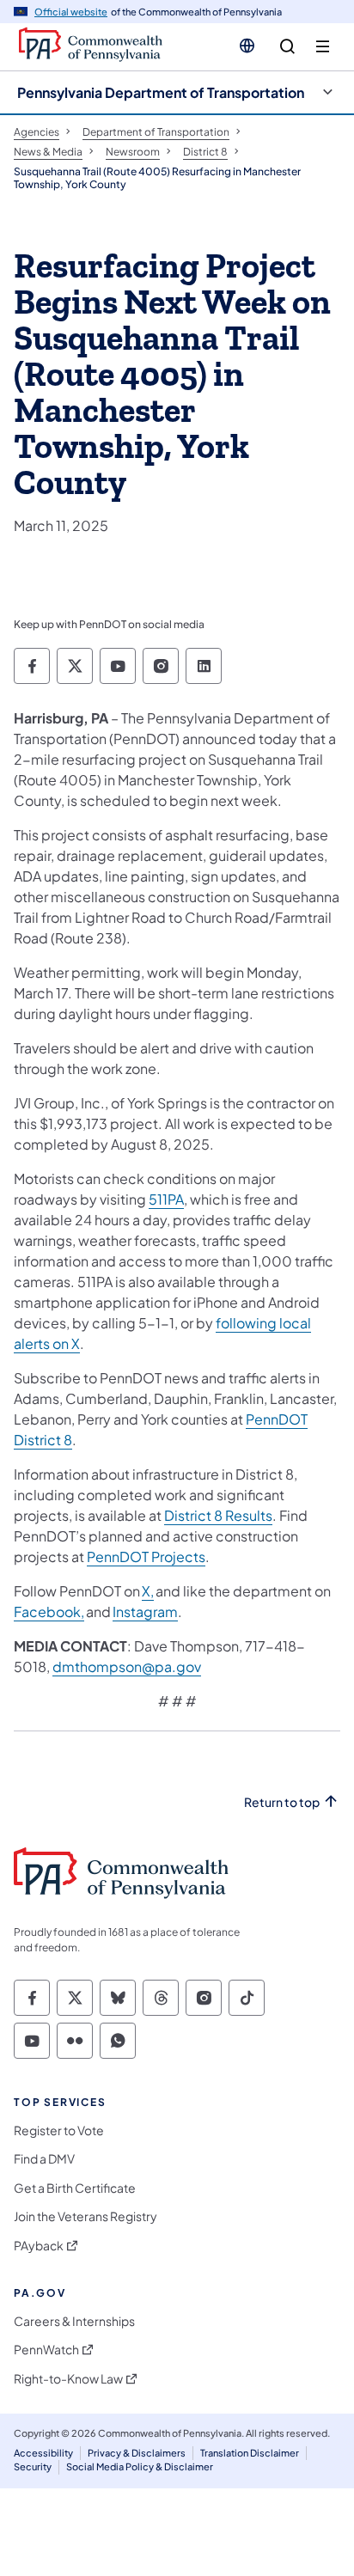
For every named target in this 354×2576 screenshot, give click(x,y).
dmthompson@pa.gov (127, 1666)
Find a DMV (44, 2159)
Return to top (282, 1802)
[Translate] (247, 46)
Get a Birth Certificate (75, 2188)
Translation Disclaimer (250, 2453)
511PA (166, 1199)
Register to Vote (59, 2130)
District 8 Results (218, 1515)
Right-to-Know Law (68, 2379)
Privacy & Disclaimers (137, 2453)
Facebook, (49, 1612)
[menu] (323, 47)
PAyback (39, 2246)
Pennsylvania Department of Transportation (161, 92)
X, (148, 1591)
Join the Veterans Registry (85, 2216)
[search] (287, 47)
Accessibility (43, 2453)
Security (33, 2466)
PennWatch (46, 2350)
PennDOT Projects (146, 1557)
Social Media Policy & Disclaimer (140, 2466)
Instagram (145, 1612)
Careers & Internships (74, 2321)
